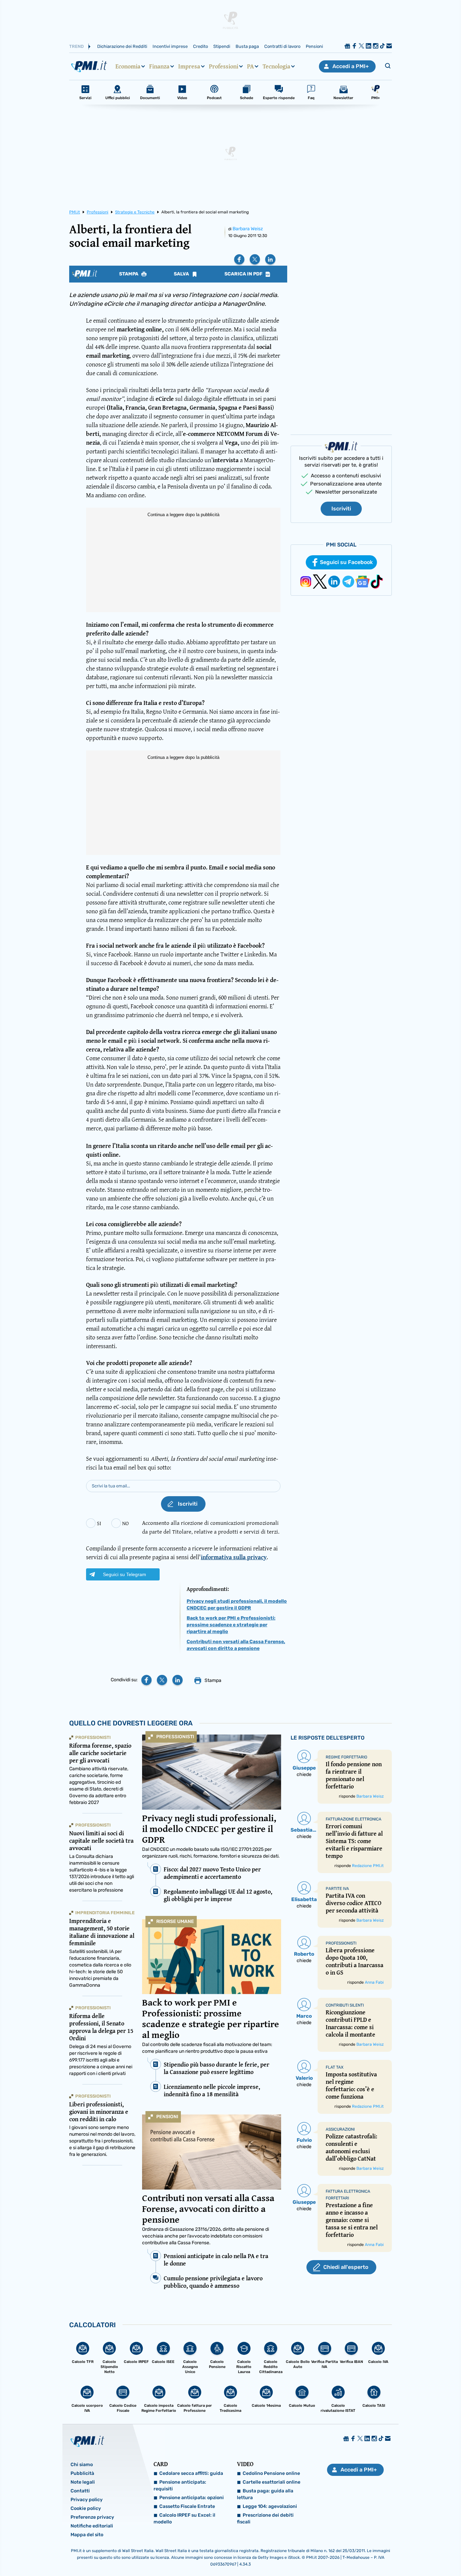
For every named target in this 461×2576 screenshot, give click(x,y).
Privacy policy (87, 2500)
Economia (128, 66)
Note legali (83, 2482)
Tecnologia (276, 66)
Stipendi (222, 46)
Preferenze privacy (92, 2517)
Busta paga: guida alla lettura (265, 2494)
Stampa (129, 274)
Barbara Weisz (248, 229)
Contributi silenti (345, 2005)
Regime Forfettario (346, 1757)
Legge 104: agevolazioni (270, 2506)
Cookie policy (86, 2508)
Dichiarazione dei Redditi (122, 46)
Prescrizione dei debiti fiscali (265, 2519)
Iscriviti (341, 509)
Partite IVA (337, 1889)
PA (250, 66)
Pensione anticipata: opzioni (192, 2498)
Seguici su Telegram (125, 1574)
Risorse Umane (175, 1921)
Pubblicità (82, 2473)
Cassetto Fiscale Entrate (187, 2506)
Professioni (224, 66)
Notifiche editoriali (92, 2526)
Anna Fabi (374, 1982)
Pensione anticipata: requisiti (180, 2485)
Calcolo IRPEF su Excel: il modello (184, 2519)
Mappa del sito (87, 2535)
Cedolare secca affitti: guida (191, 2473)
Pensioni (314, 46)
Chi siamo (82, 2465)
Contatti (80, 2491)
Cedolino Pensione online (271, 2473)
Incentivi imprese (170, 46)
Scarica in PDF (244, 274)
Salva (182, 274)
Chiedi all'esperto (346, 2267)
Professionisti (175, 1737)
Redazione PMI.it (368, 1866)
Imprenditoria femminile (105, 1913)
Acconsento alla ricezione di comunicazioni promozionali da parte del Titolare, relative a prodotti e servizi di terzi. (211, 1527)
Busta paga (247, 46)
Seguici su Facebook (346, 562)
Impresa (189, 66)
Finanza (159, 66)
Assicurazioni (340, 2129)
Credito (200, 46)
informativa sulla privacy (234, 1557)
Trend (76, 46)
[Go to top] (396, 2554)
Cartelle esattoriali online (272, 2482)
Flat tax (335, 2067)
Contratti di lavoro (282, 46)
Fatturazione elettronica (354, 1819)
